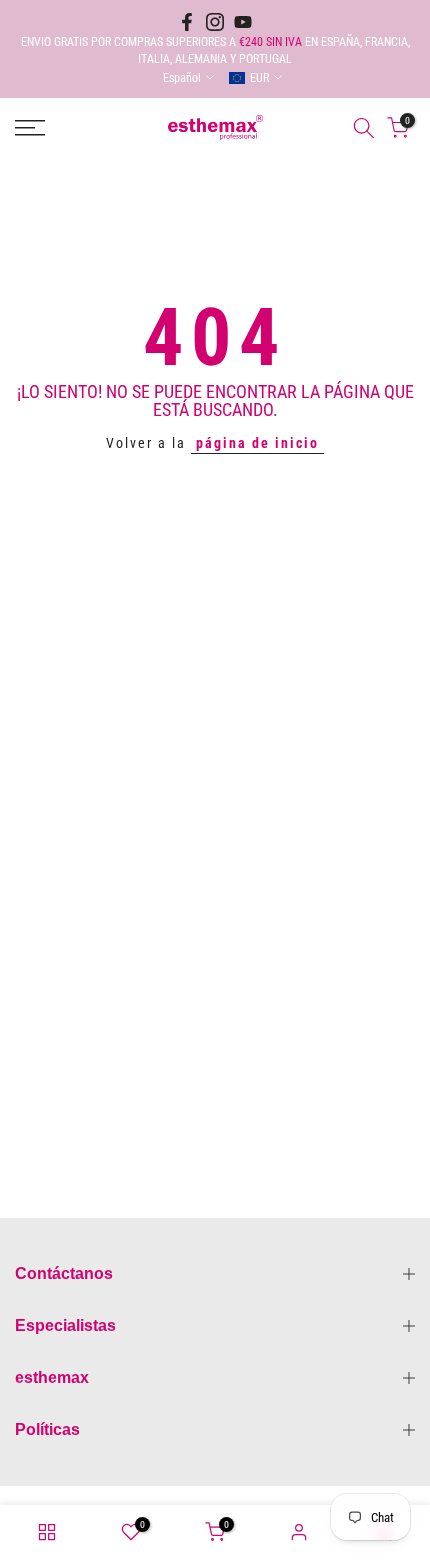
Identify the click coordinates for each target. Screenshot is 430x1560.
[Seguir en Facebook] (187, 22)
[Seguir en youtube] (243, 22)
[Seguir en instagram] (215, 22)
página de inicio (257, 443)
